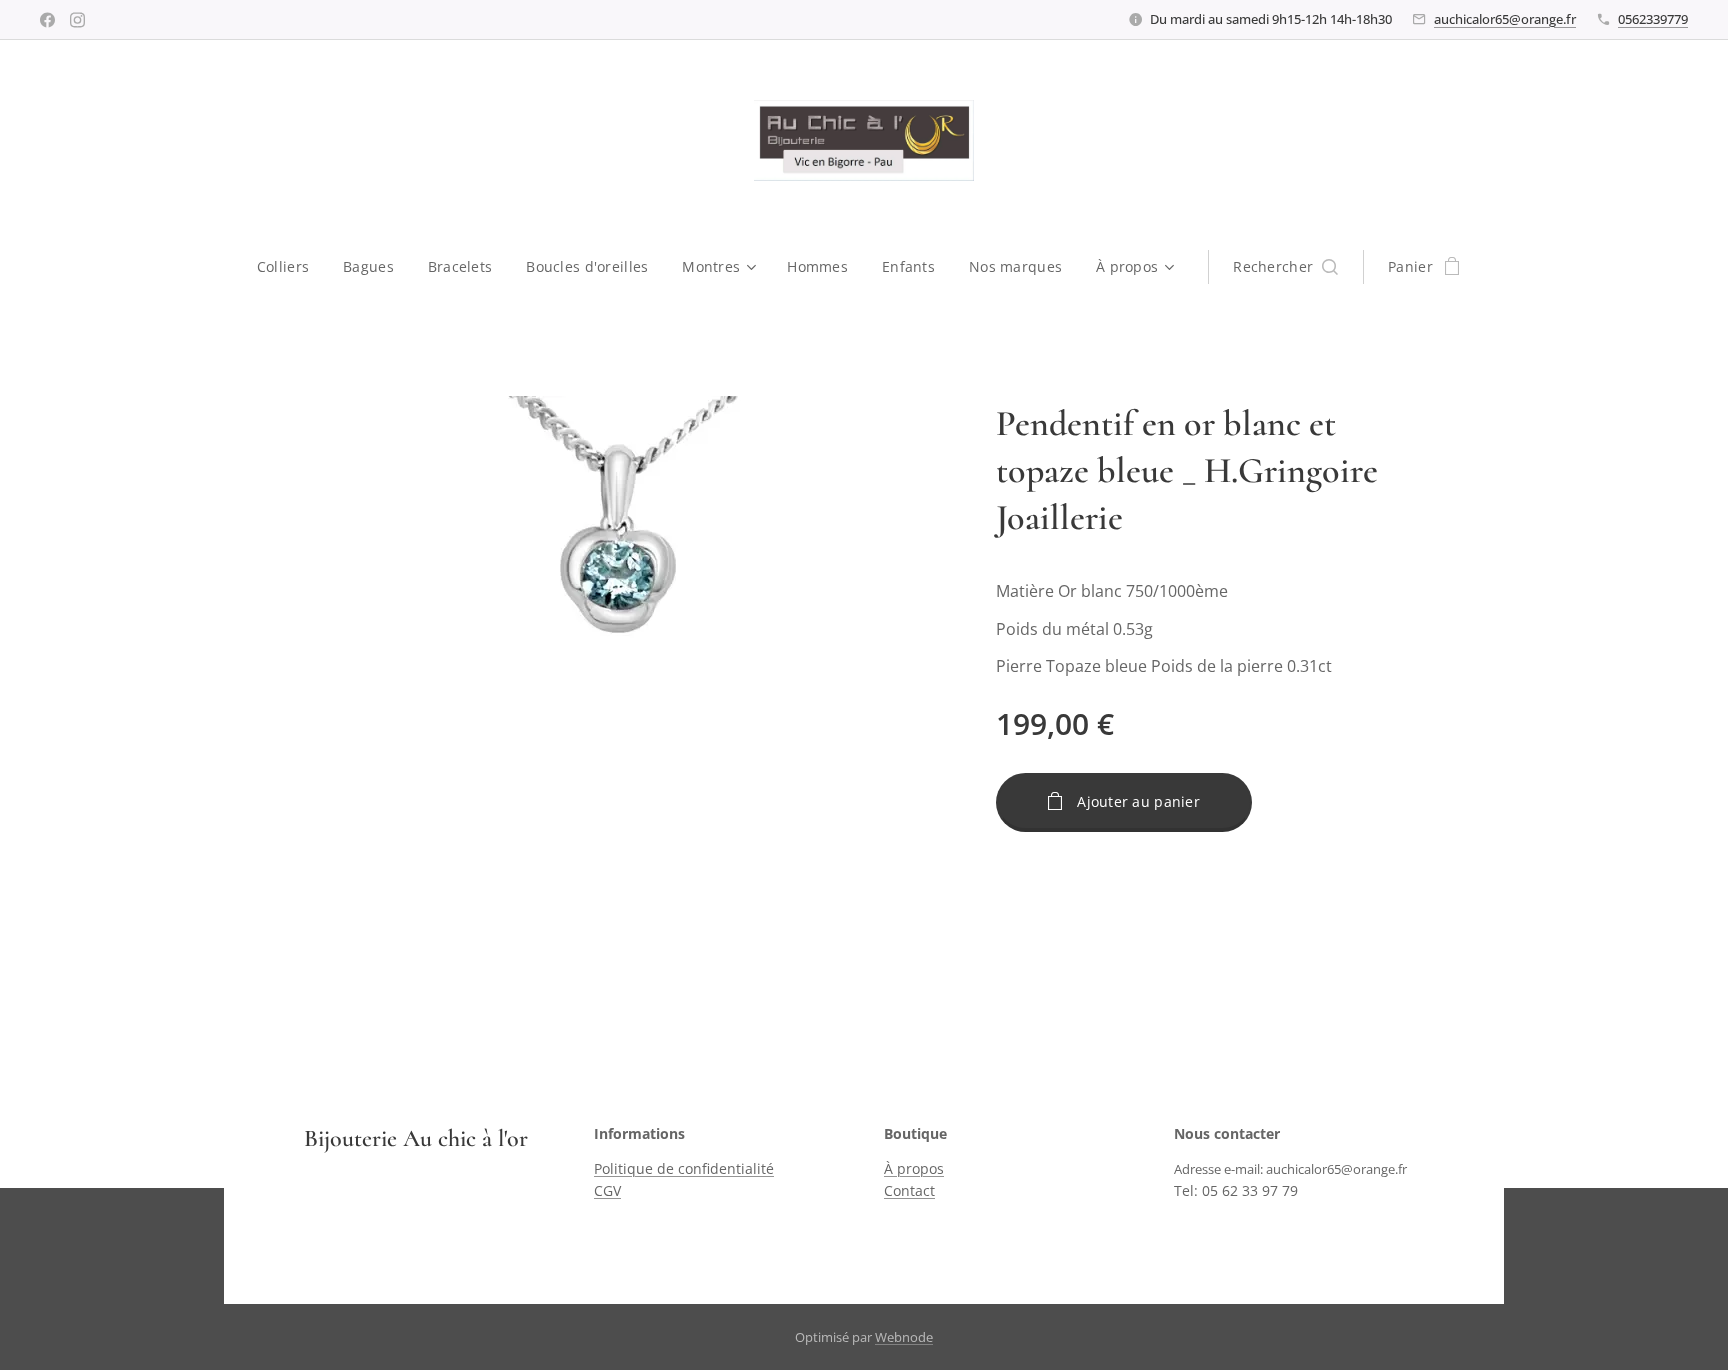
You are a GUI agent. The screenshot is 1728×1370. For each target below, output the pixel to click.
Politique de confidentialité (684, 1168)
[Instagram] (77, 20)
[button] (1285, 267)
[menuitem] (291, 267)
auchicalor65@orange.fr (1505, 19)
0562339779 (1653, 19)
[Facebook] (47, 20)
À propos (914, 1168)
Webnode (904, 1337)
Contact (909, 1190)
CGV (607, 1190)
